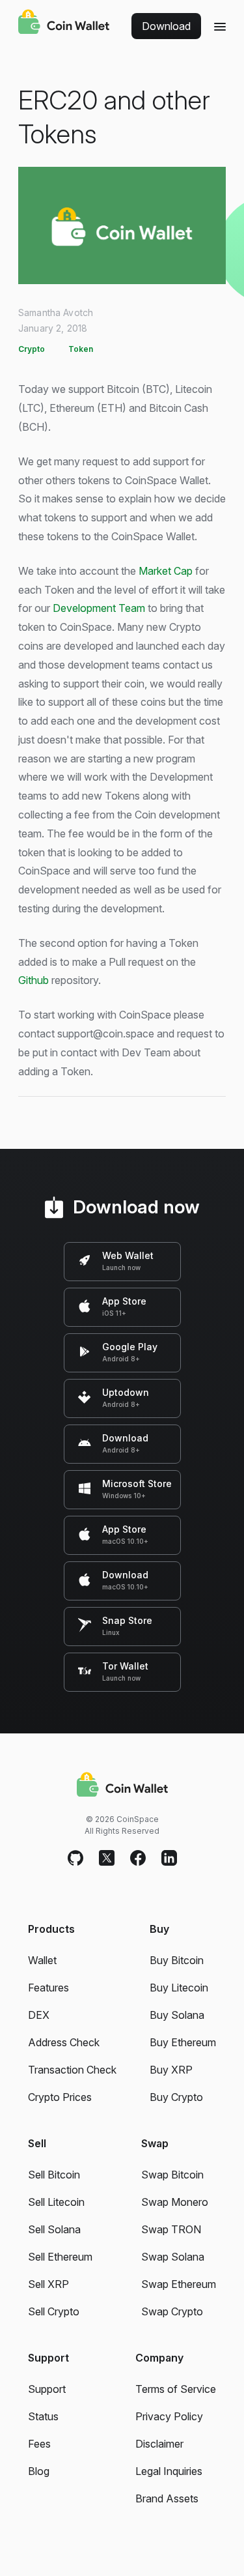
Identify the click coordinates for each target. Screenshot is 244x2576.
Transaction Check (72, 2070)
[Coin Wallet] (64, 23)
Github (34, 980)
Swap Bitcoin (172, 2175)
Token (81, 349)
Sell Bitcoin (54, 2175)
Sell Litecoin (56, 2202)
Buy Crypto (176, 2097)
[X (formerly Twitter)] (107, 1859)
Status (43, 2416)
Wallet (42, 1960)
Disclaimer (159, 2444)
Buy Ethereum (183, 2042)
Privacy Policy (169, 2416)
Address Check (64, 2042)
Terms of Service (176, 2389)
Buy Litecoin (179, 1988)
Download (166, 26)
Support (47, 2389)
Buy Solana (177, 2015)
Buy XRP (171, 2070)
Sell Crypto (54, 2311)
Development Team (99, 608)
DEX (39, 2015)
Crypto (32, 349)
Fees (39, 2444)
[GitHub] (75, 1859)
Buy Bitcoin (177, 1960)
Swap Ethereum (179, 2284)
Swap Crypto (172, 2311)
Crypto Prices (60, 2097)
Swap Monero (175, 2202)
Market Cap (166, 571)
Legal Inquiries (169, 2471)
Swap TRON (171, 2229)
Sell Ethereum (60, 2257)
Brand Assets (167, 2498)
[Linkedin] (169, 1859)
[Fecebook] (138, 1859)
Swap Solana (173, 2257)
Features (48, 1988)
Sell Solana (54, 2229)
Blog (39, 2471)
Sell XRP (48, 2284)
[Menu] (220, 26)
